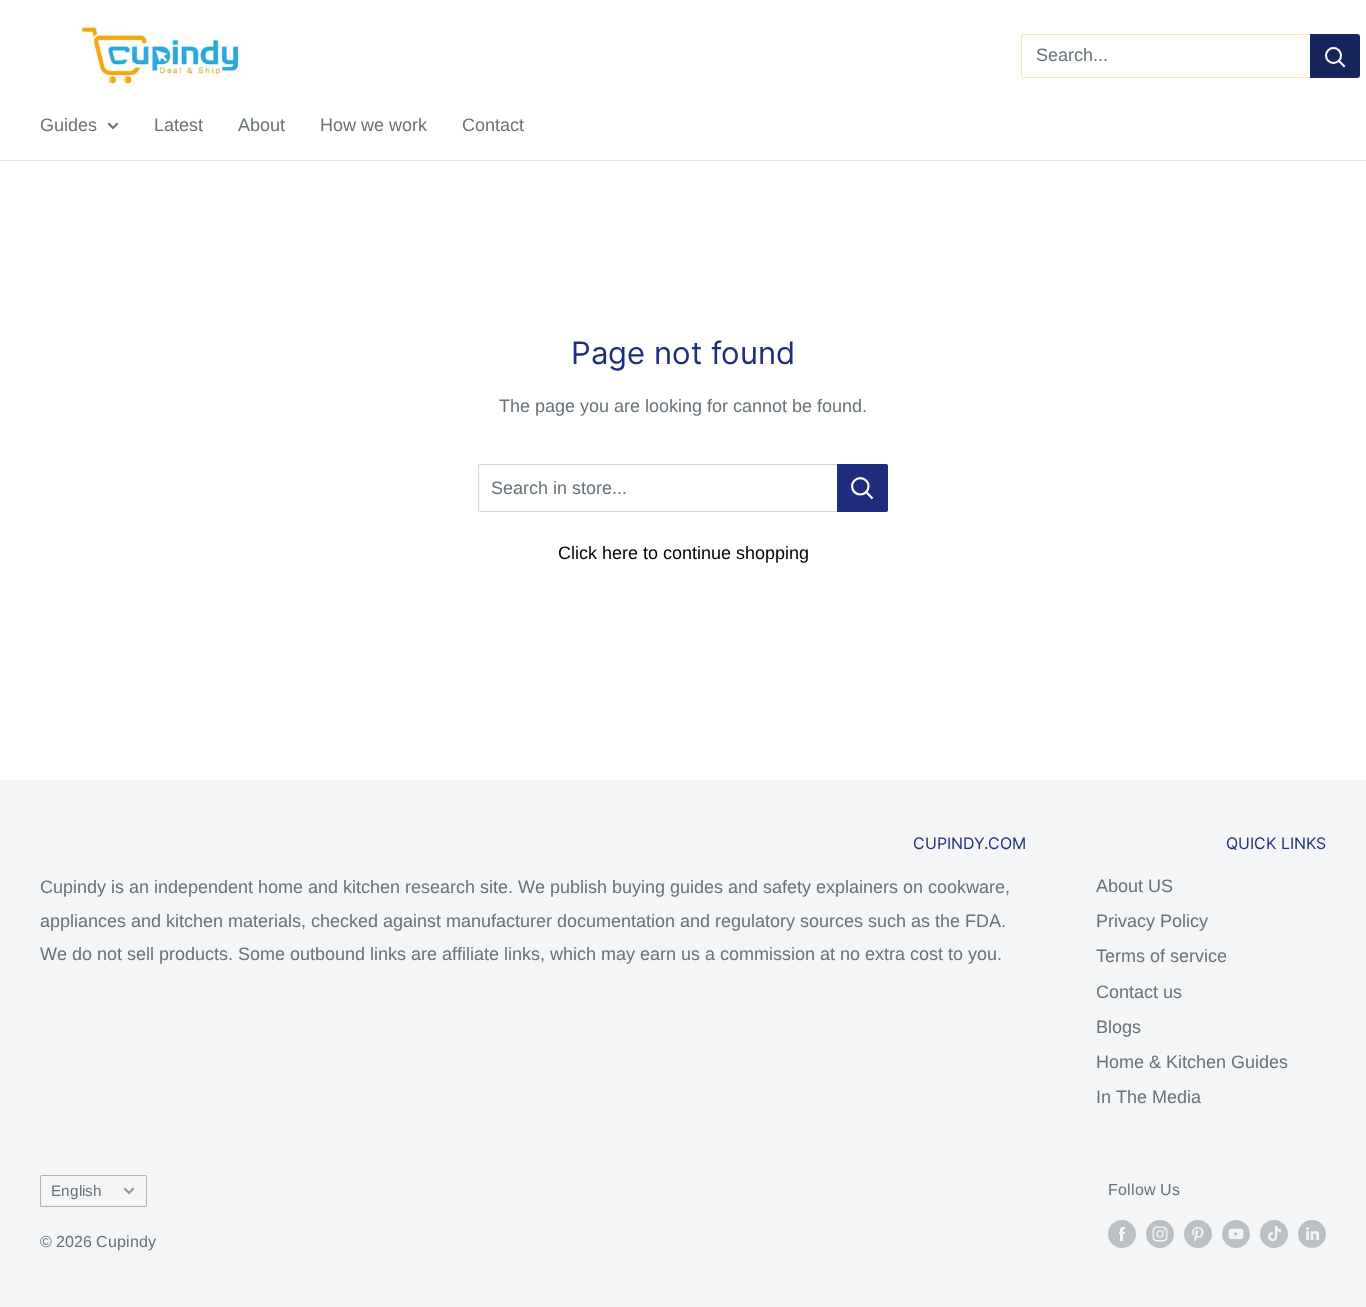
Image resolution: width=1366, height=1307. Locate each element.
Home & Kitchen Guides (1192, 1062)
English (76, 1190)
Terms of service (1161, 956)
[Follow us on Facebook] (1122, 1233)
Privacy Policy (1152, 921)
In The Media (1148, 1097)
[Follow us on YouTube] (1236, 1233)
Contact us (1139, 992)
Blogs (1118, 1027)
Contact (493, 125)
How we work (373, 125)
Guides (68, 125)
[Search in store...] (862, 488)
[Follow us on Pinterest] (1198, 1233)
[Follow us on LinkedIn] (1312, 1233)
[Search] (1335, 56)
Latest (178, 125)
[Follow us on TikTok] (1274, 1233)
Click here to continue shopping (683, 553)
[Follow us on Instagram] (1160, 1233)
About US (1134, 886)
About (261, 125)
